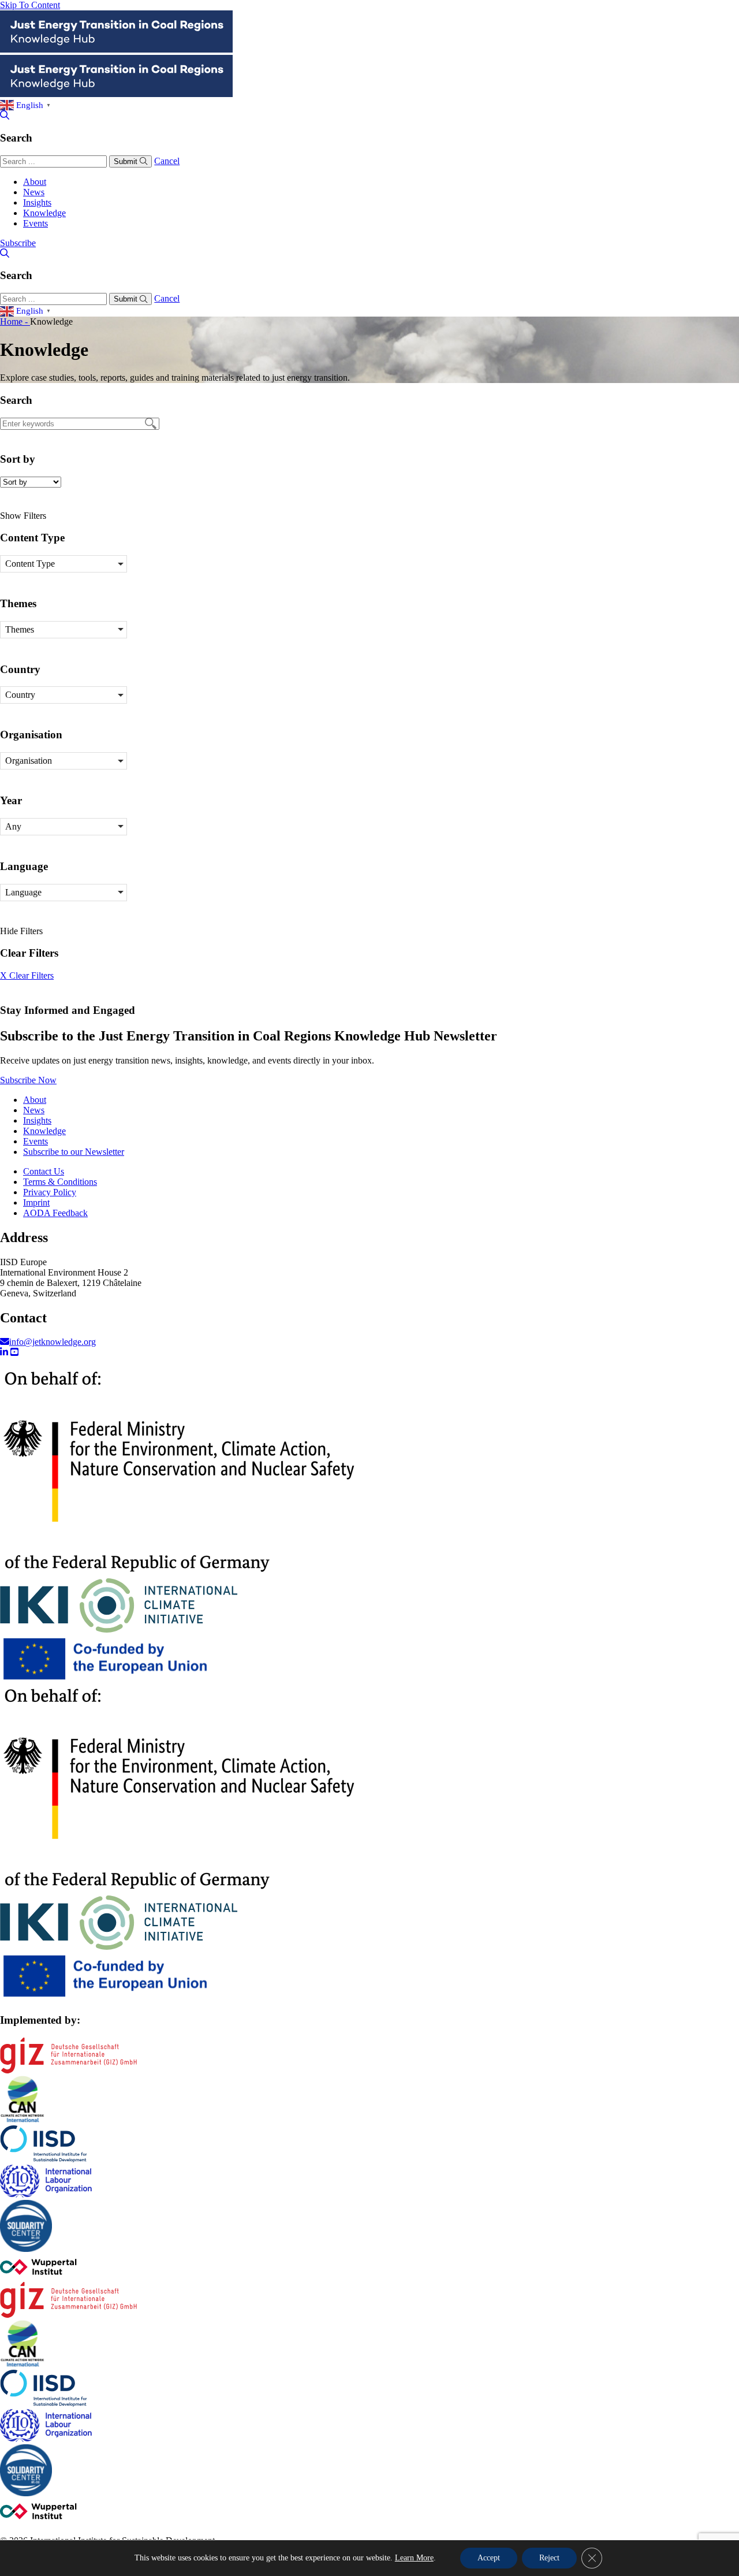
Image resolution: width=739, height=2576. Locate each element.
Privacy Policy (50, 1192)
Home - (15, 321)
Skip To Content (30, 5)
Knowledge (44, 213)
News (34, 192)
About (35, 182)
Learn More (414, 2558)
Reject (549, 2558)
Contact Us (44, 1171)
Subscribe (18, 243)
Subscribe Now (28, 1080)
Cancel (167, 161)
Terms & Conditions (60, 1182)
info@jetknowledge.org (53, 1342)
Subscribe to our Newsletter (74, 1152)
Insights (37, 202)
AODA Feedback (55, 1213)
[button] (64, 564)
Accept (489, 2558)
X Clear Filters (27, 975)
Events (36, 223)
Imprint (36, 1202)
